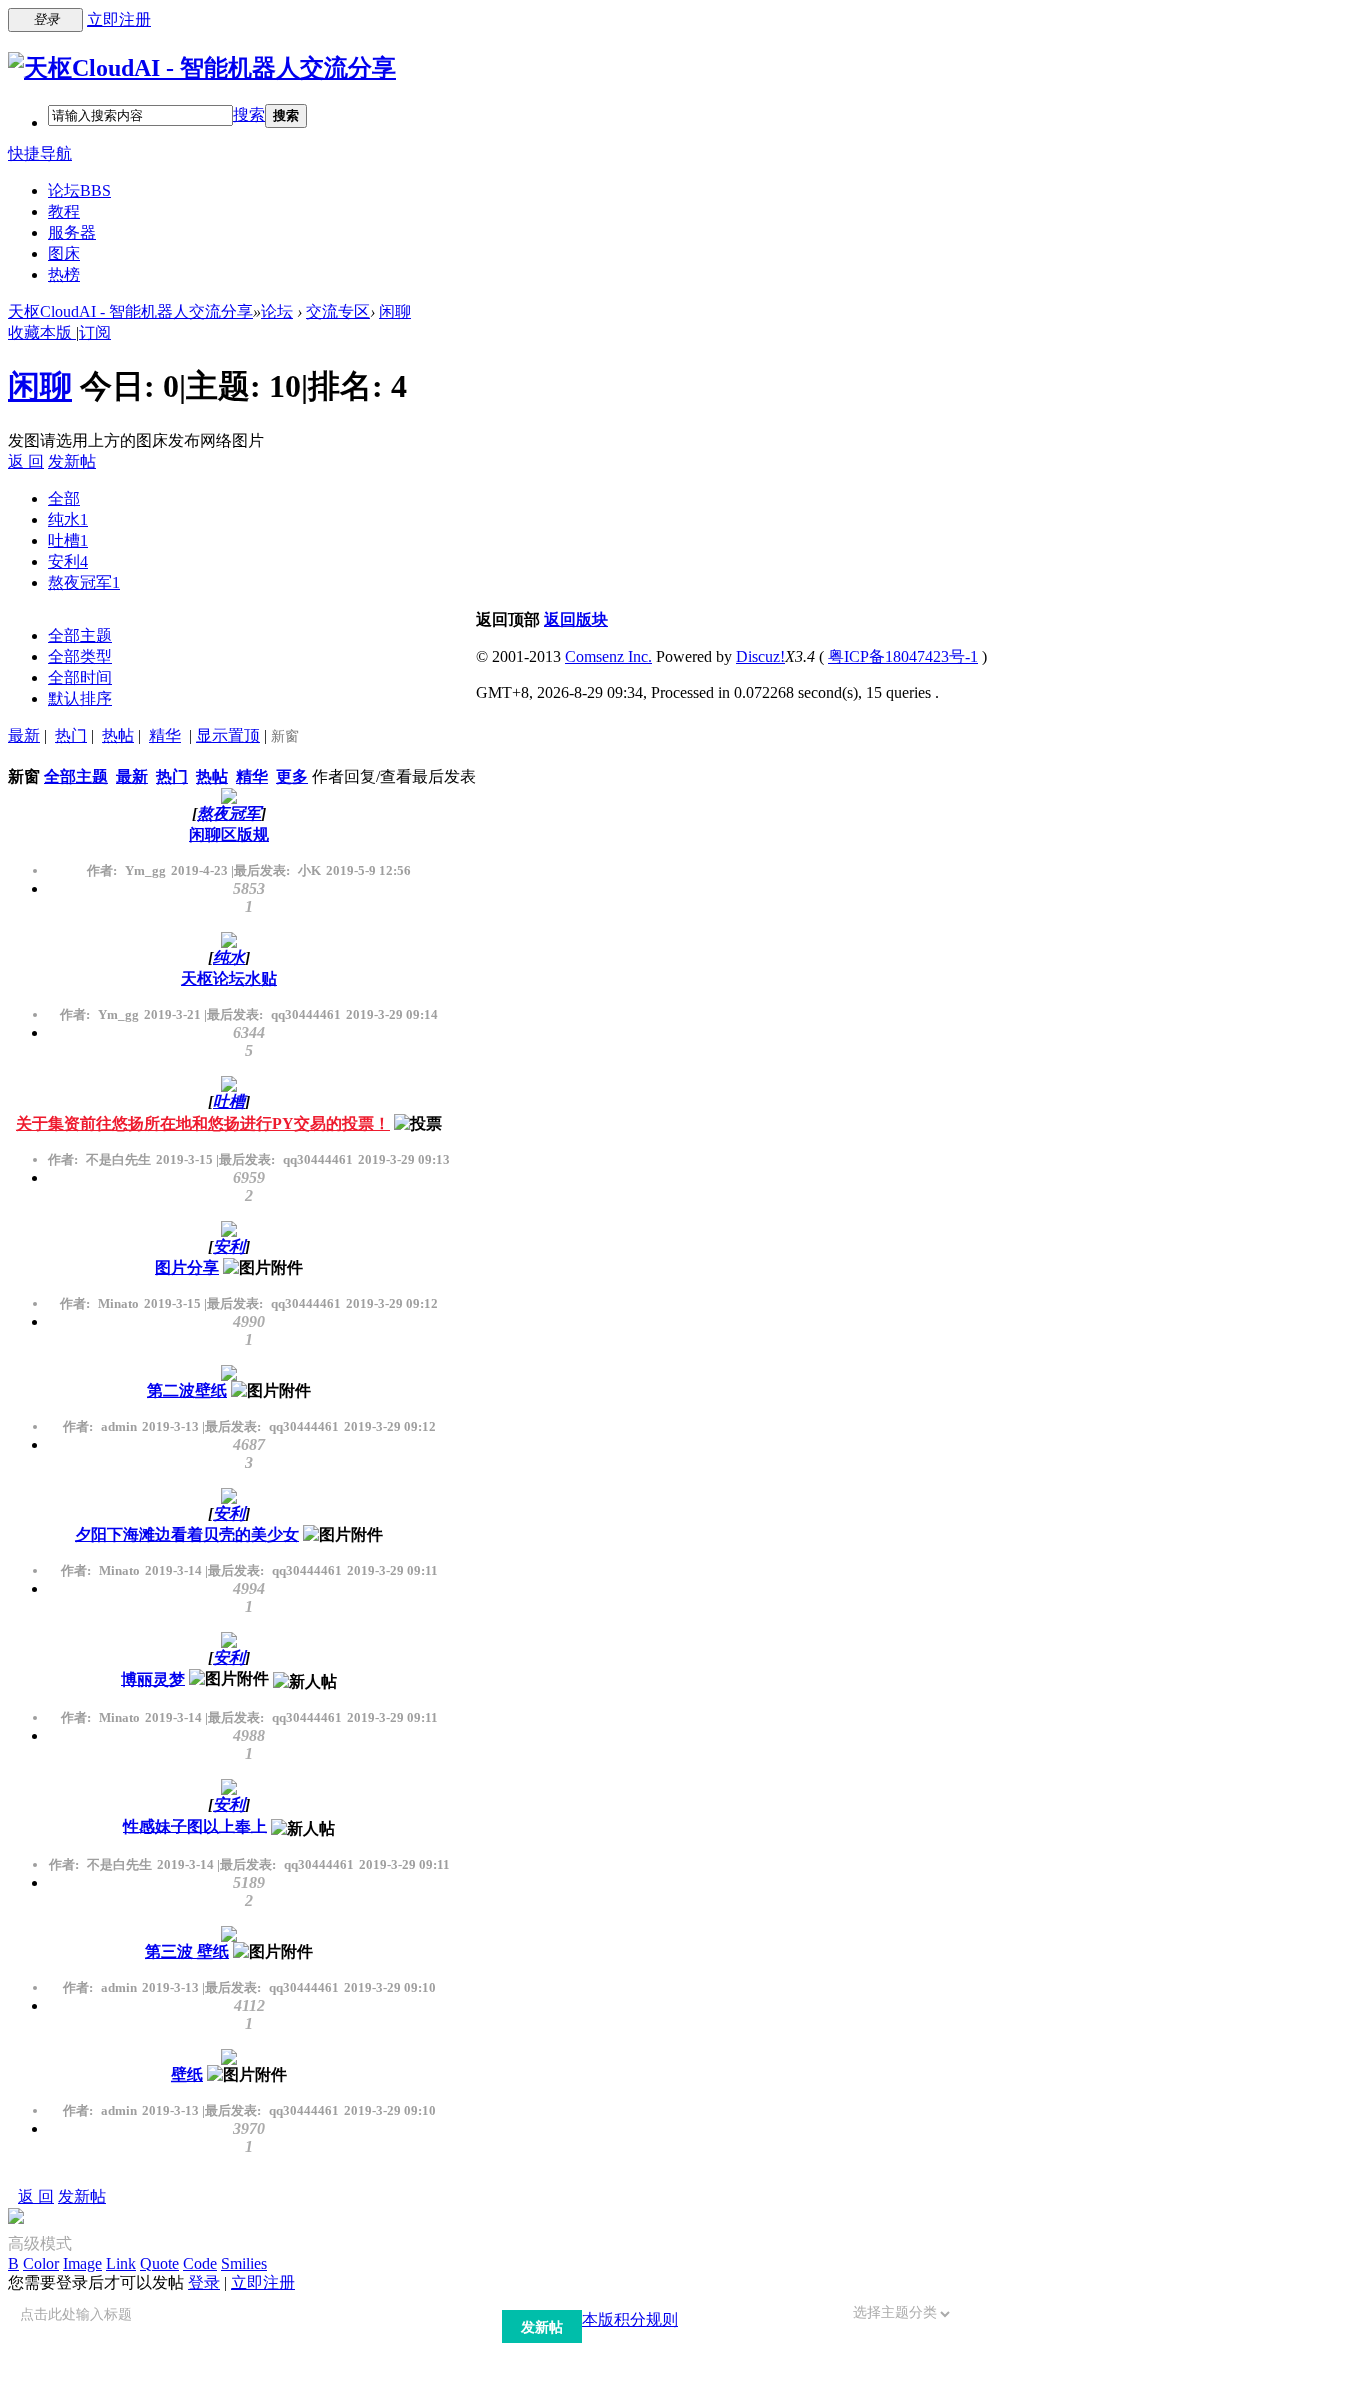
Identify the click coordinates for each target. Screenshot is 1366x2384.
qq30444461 (306, 1014)
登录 (204, 2282)
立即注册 (119, 19)
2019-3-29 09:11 (392, 1570)
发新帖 (72, 461)
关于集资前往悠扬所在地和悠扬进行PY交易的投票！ (203, 1123)
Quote (159, 2263)
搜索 (249, 114)
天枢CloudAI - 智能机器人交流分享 (130, 311)
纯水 (68, 519)
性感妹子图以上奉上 (195, 1825)
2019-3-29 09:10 (390, 1987)
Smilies (244, 2263)
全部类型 (80, 656)
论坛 (79, 190)
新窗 (285, 736)
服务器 (72, 232)
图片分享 (187, 1267)
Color (41, 2263)
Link (121, 2263)
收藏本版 (42, 332)
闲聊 (395, 311)
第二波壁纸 (187, 1390)
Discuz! (760, 656)
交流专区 (338, 311)
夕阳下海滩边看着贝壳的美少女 (187, 1534)
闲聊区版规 (229, 834)
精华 (165, 735)
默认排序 (80, 698)
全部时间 (80, 677)
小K (309, 870)
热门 (71, 735)
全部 (64, 498)
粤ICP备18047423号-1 (903, 656)
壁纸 (187, 2074)
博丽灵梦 (153, 1678)
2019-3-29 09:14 (392, 1014)
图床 (64, 253)
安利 (68, 561)
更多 (292, 776)
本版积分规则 (630, 2319)
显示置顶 (228, 735)
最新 (24, 735)
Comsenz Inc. (608, 656)
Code (200, 2263)
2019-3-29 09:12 (392, 1303)
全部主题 (80, 635)
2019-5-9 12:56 (368, 870)
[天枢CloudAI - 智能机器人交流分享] (202, 68)
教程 (64, 211)
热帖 (118, 735)
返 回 (26, 461)
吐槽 (68, 540)
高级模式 (40, 2243)
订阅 (95, 332)
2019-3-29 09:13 (404, 1159)
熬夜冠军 (84, 582)
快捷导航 (40, 153)
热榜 (64, 274)
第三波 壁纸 (187, 1951)
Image (82, 2263)
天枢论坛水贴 (229, 978)
